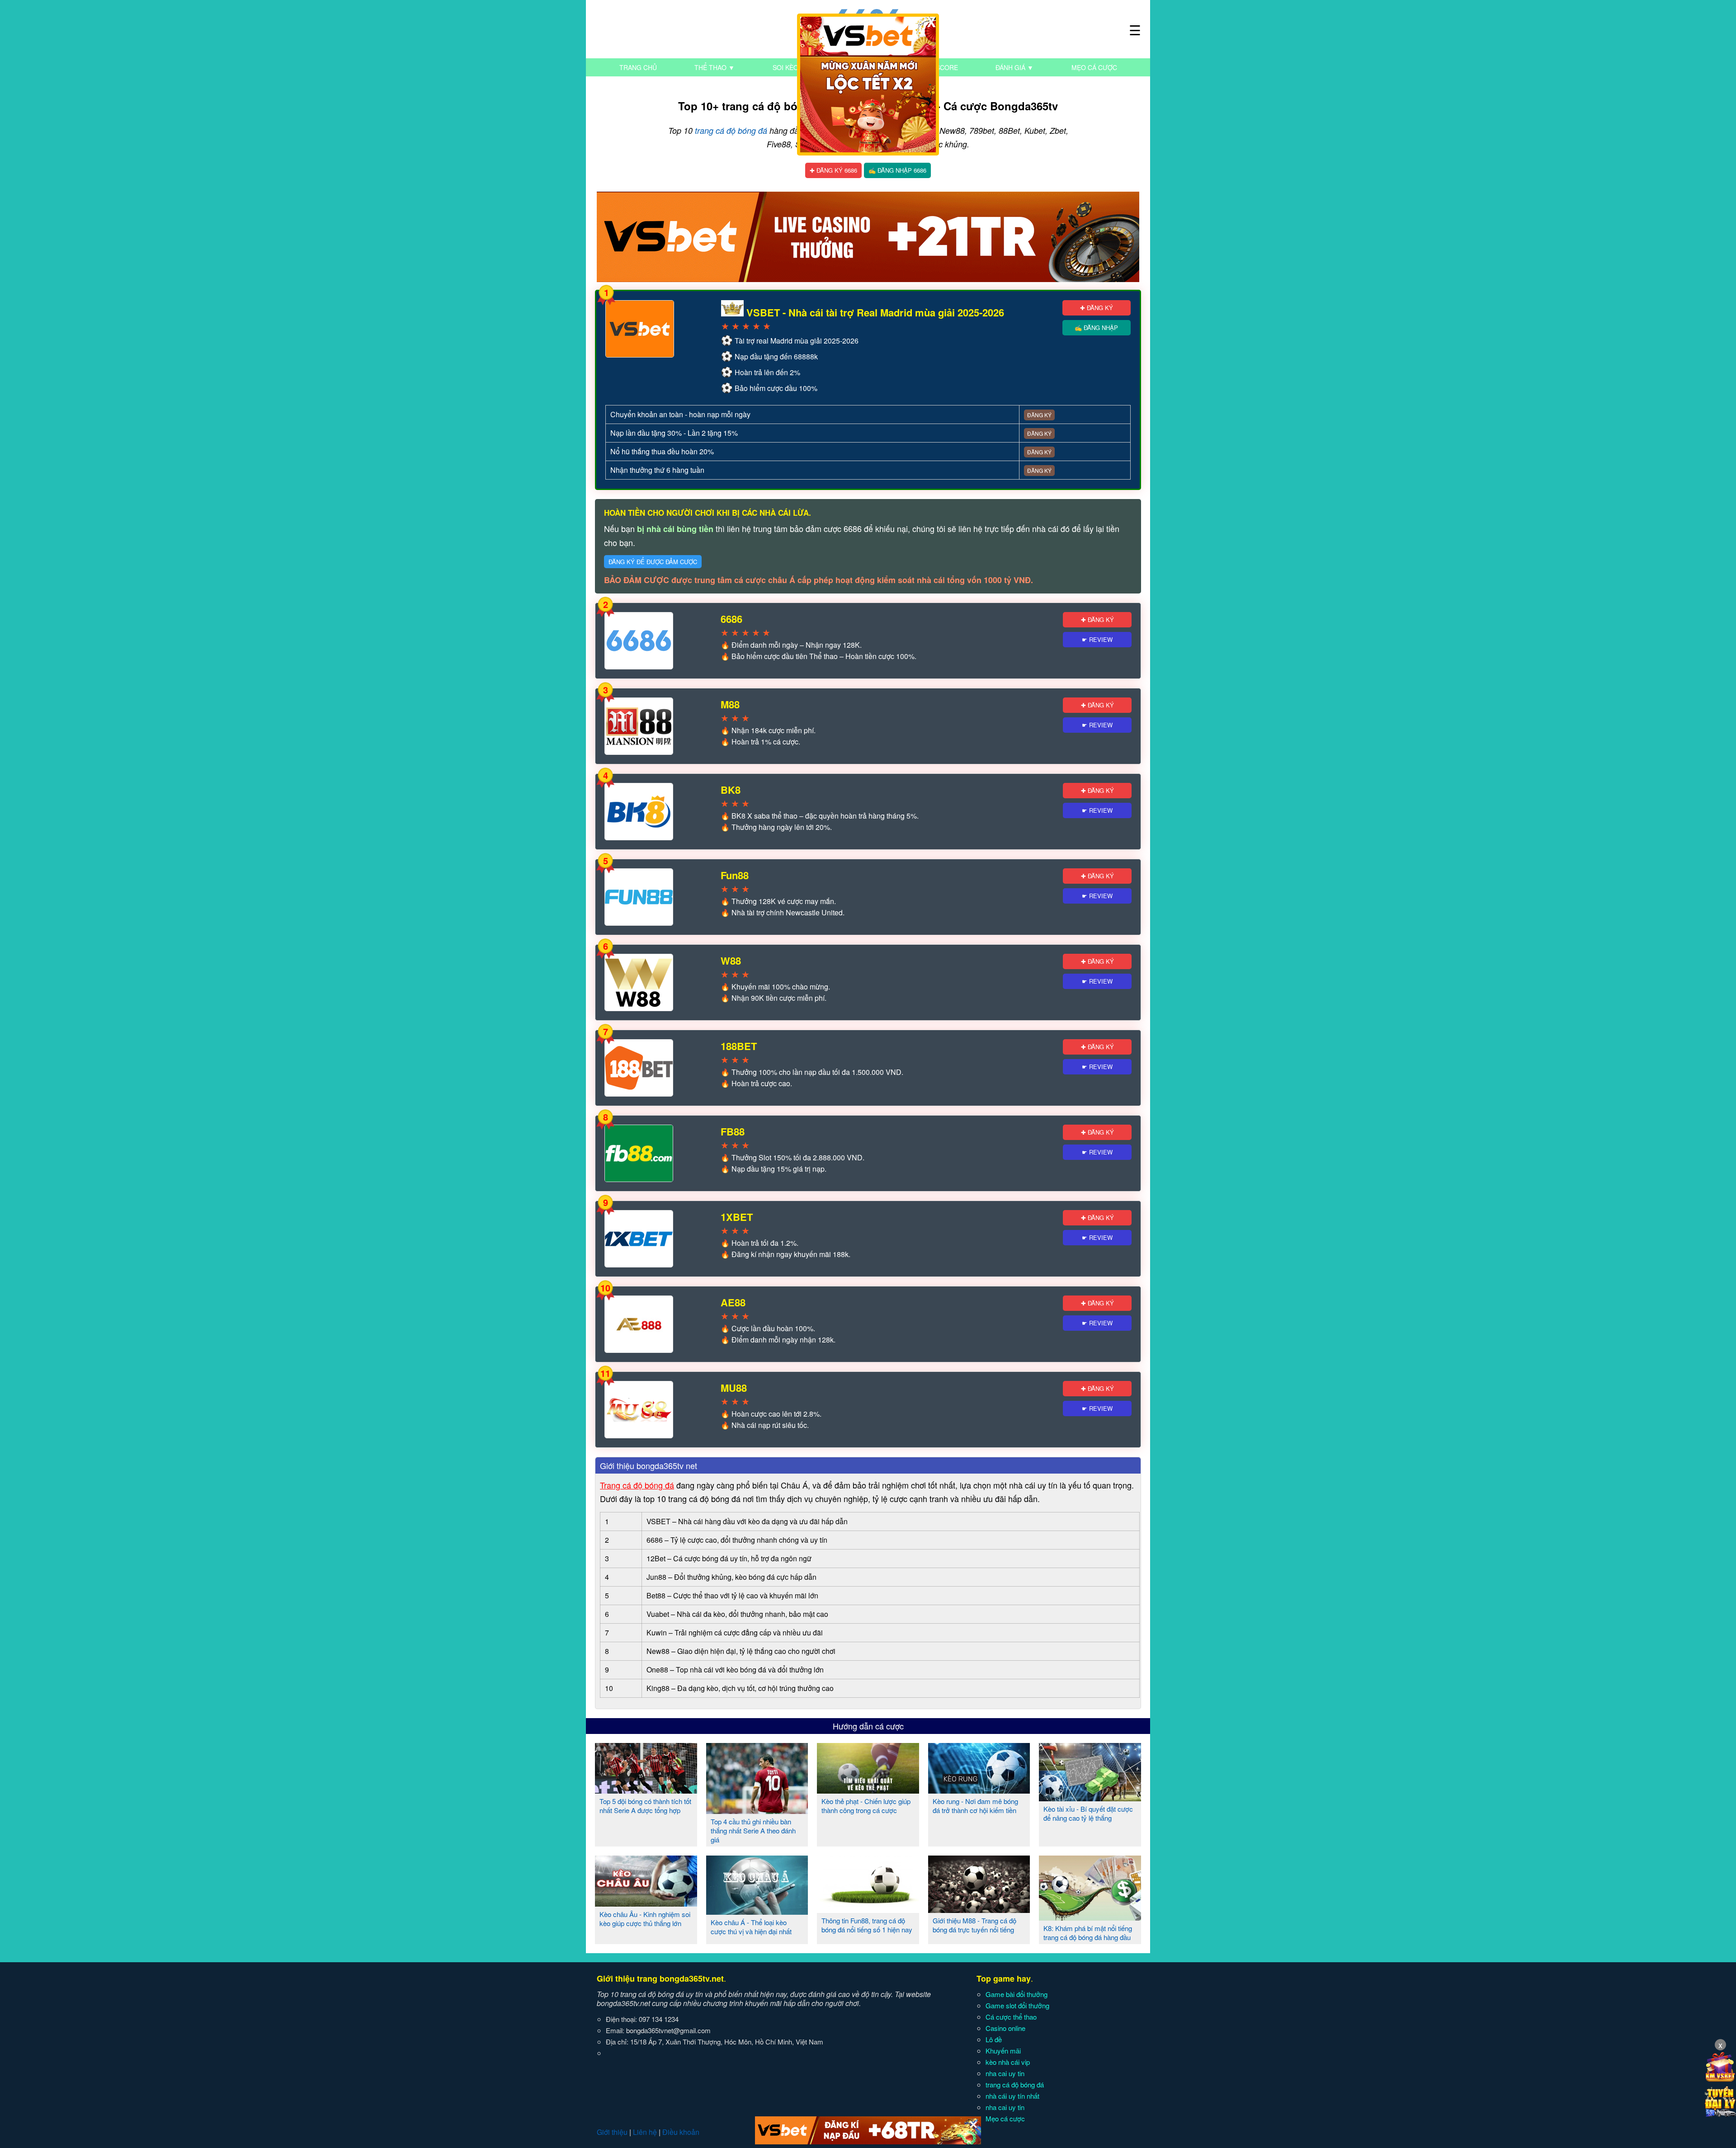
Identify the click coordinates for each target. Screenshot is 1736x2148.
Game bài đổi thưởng (1017, 1994)
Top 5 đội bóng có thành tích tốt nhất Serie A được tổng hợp (645, 1806)
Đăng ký (1039, 415)
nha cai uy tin (1005, 2073)
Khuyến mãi (1003, 2051)
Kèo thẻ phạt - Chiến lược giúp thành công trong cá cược (866, 1806)
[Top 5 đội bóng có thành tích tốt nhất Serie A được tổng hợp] (646, 1790)
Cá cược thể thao (1011, 2017)
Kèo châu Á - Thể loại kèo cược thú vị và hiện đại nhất (751, 1927)
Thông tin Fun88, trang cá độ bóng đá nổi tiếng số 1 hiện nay (867, 1925)
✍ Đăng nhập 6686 (897, 170)
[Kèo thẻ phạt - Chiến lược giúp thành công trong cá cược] (868, 1790)
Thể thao (715, 67)
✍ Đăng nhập (1096, 327)
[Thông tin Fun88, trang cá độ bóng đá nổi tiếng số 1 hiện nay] (868, 1909)
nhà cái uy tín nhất (1012, 2096)
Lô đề (994, 2039)
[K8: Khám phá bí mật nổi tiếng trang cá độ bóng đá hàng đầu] (1090, 1917)
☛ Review (1097, 639)
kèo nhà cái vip (1008, 2062)
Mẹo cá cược (1094, 67)
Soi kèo (785, 67)
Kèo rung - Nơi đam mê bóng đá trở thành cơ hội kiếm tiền (975, 1806)
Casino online (1005, 2028)
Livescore (940, 67)
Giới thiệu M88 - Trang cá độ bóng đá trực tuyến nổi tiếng (974, 1925)
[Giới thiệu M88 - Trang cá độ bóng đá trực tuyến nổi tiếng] (979, 1909)
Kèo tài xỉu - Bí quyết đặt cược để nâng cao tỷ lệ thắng (1088, 1813)
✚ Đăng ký (1097, 308)
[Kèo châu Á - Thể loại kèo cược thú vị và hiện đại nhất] (757, 1911)
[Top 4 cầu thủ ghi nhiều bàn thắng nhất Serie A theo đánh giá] (757, 1810)
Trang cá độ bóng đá (637, 1485)
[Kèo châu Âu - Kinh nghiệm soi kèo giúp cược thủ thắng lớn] (646, 1903)
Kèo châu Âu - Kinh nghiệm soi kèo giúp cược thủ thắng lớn (645, 1919)
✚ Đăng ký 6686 (833, 170)
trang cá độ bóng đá (731, 130)
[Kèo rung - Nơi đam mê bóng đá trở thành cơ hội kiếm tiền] (979, 1790)
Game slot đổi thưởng (1017, 2005)
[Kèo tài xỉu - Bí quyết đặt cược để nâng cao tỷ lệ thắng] (1090, 1798)
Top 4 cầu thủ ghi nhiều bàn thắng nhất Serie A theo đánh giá (753, 1830)
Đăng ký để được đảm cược (653, 562)
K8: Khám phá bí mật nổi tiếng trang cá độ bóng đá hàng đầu (1088, 1933)
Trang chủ (638, 67)
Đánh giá (1014, 67)
